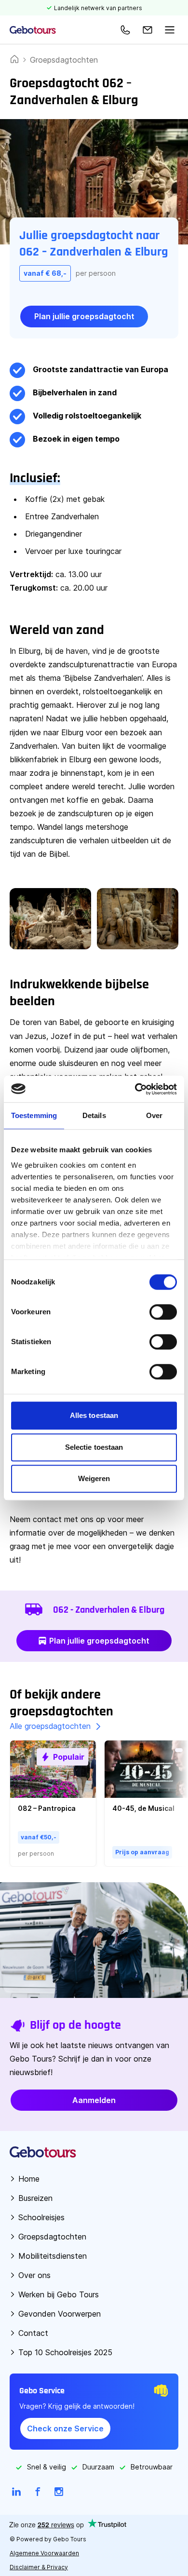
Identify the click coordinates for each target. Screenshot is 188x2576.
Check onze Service (65, 2428)
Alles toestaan (94, 1415)
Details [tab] (94, 1115)
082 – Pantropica (47, 1808)
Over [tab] (154, 1115)
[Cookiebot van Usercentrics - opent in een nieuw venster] (135, 1089)
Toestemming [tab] (34, 1115)
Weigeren (94, 1478)
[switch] (163, 1312)
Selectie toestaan (94, 1447)
